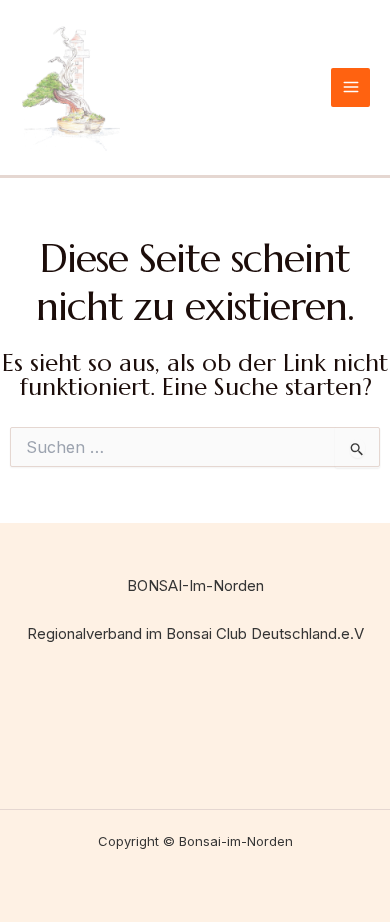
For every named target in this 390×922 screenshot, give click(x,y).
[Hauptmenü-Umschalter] (350, 87)
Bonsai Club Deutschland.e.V (265, 633)
